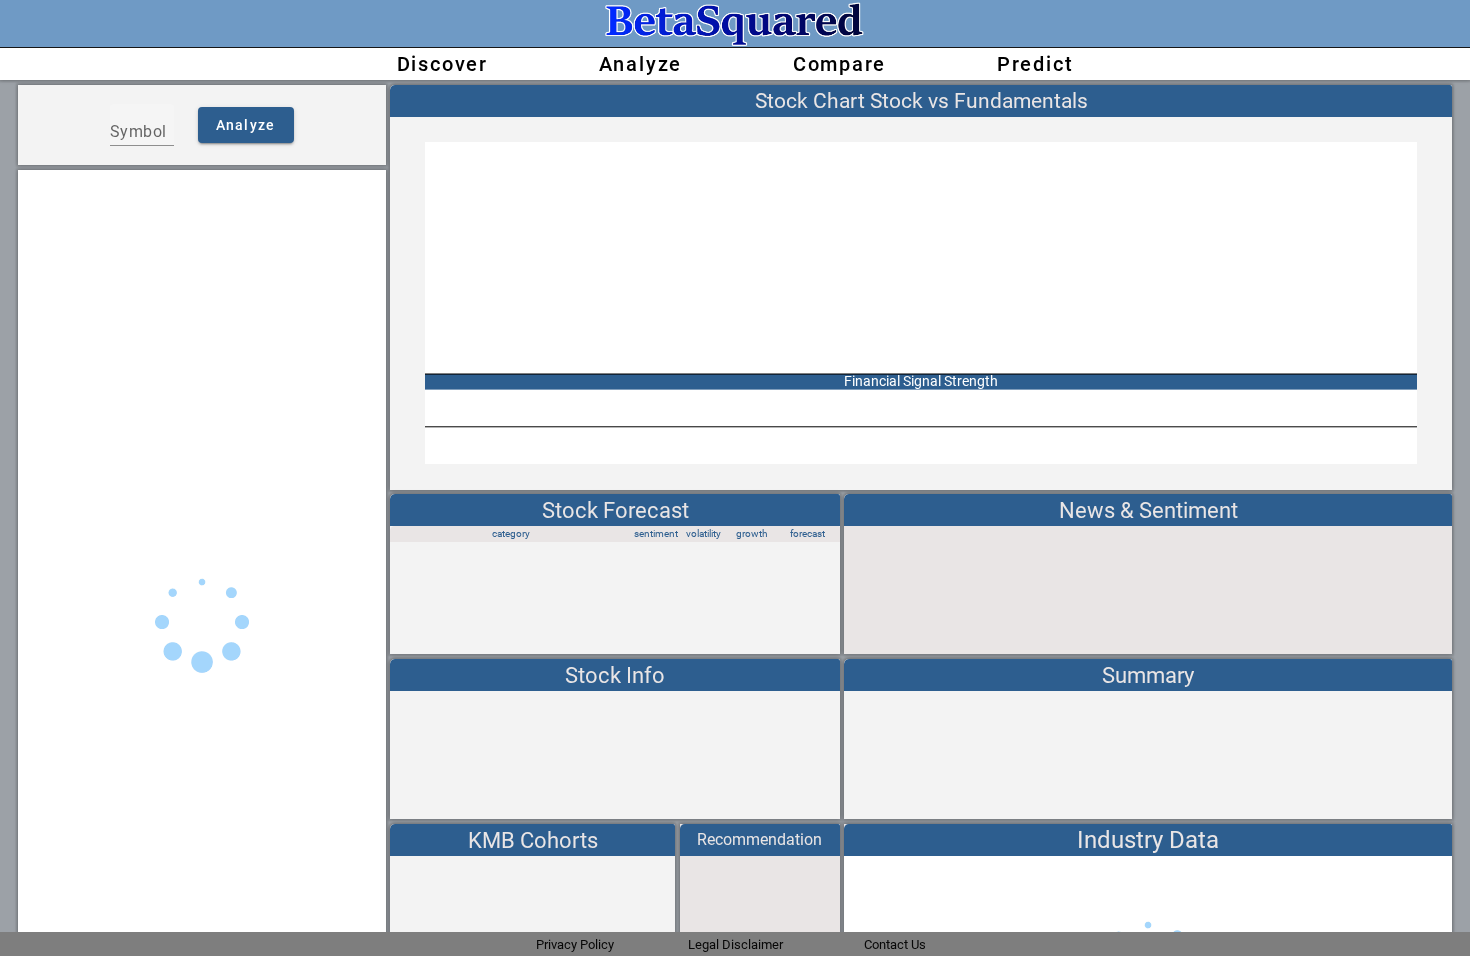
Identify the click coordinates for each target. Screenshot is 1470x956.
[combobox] (142, 132)
